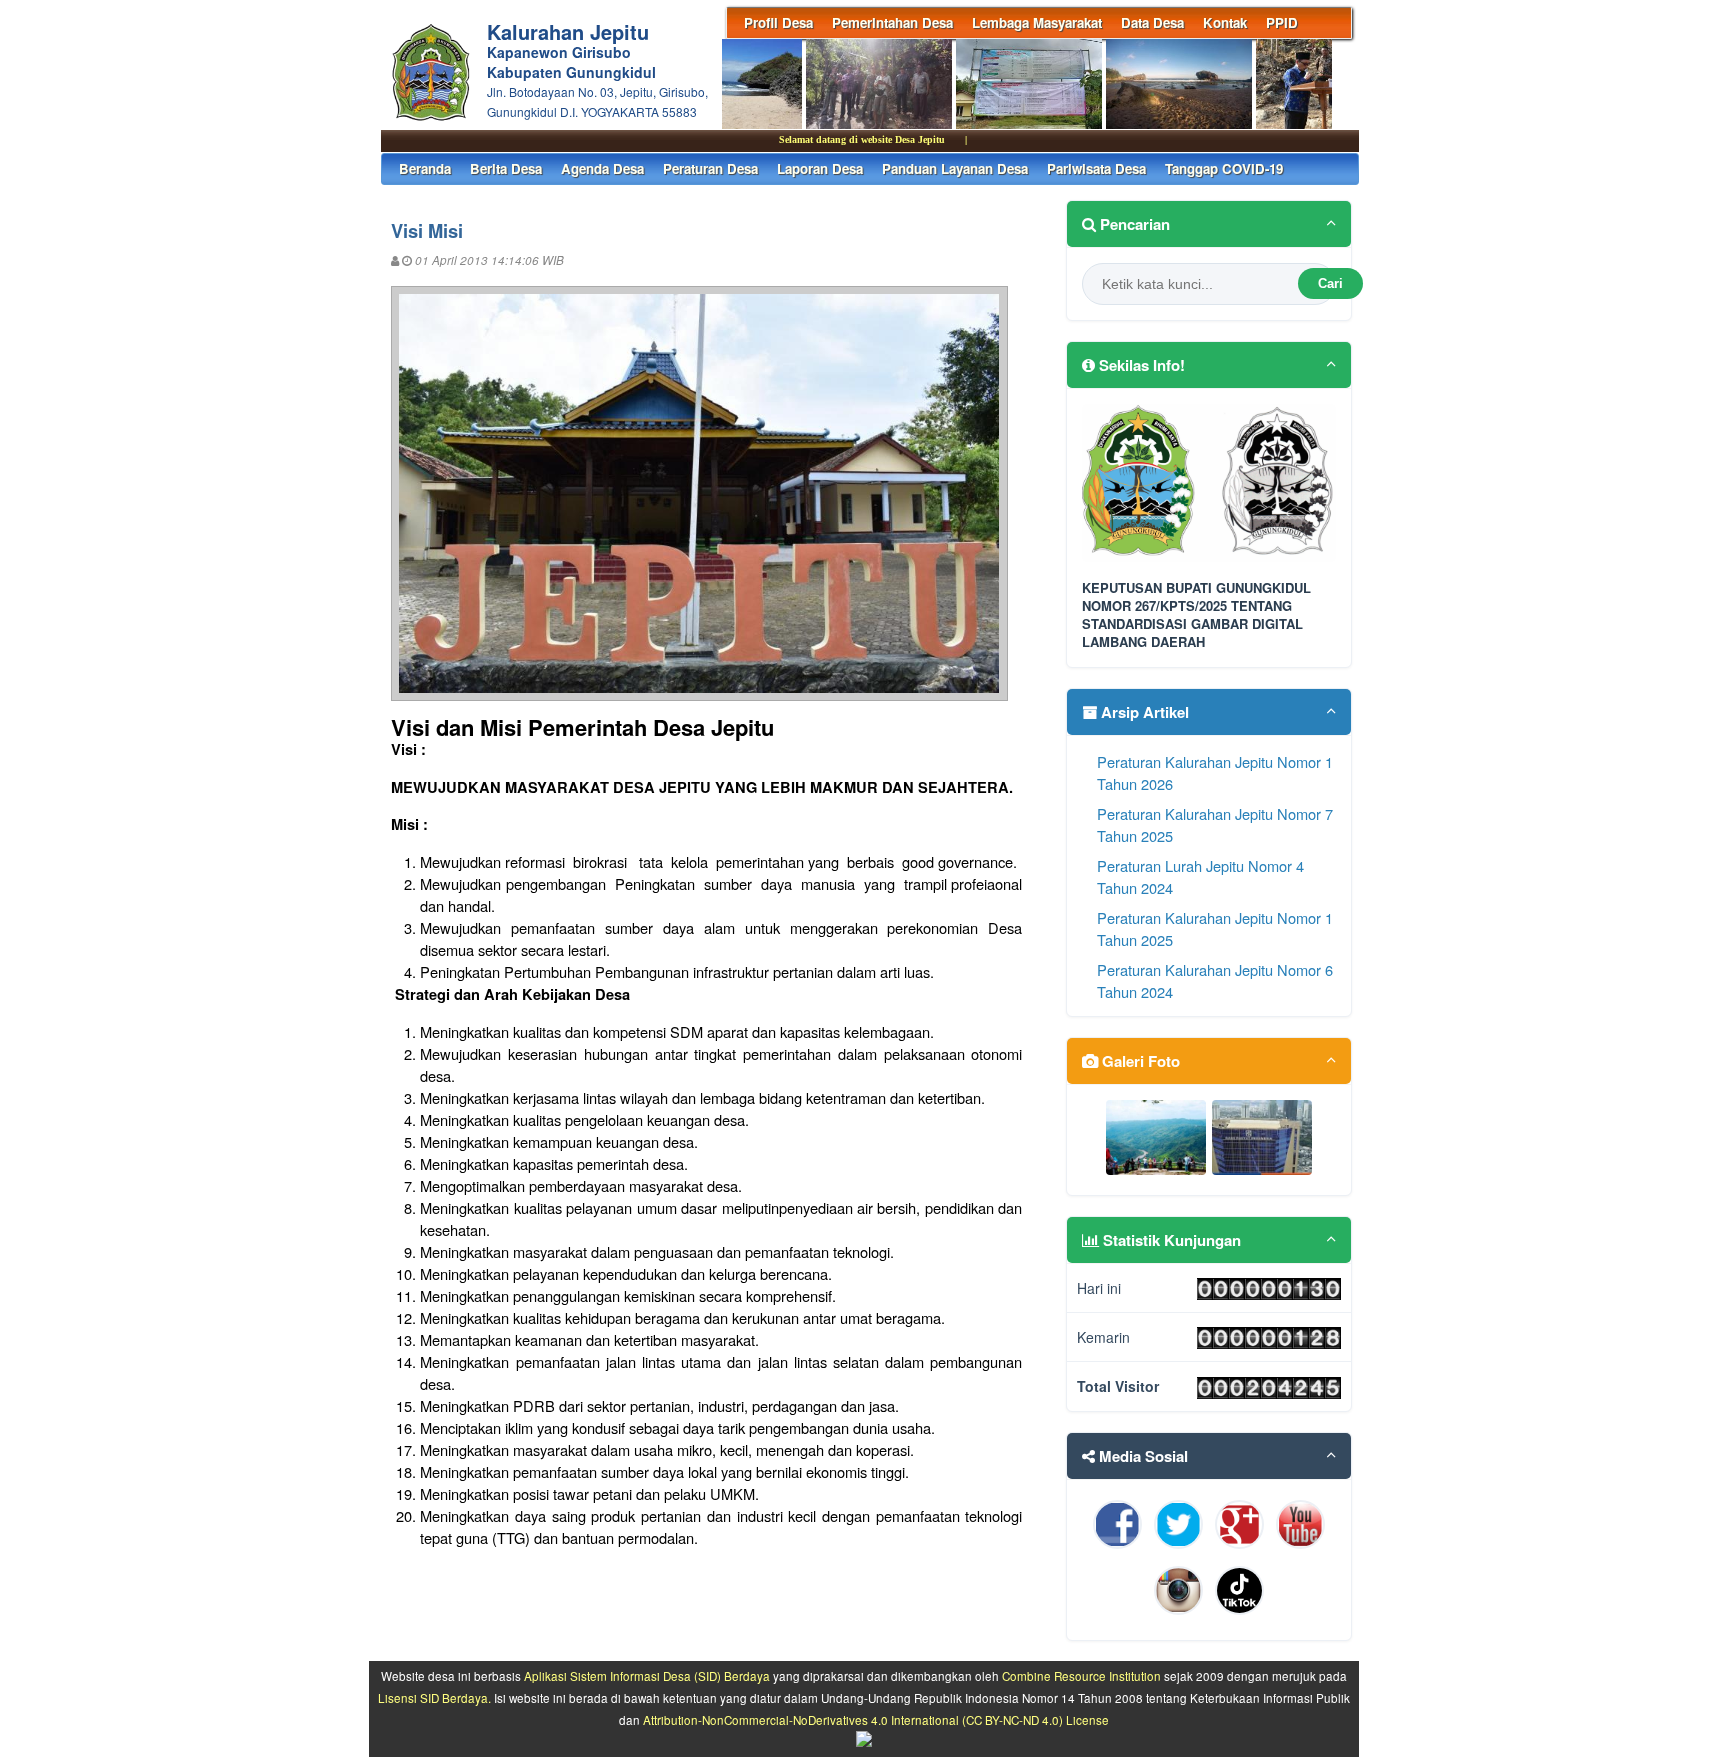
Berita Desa (506, 168)
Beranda (425, 168)
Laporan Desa (820, 168)
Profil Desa (778, 22)
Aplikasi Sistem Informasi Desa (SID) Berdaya (647, 1676)
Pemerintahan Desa (892, 22)
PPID (1282, 22)
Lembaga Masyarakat (1037, 22)
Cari (1330, 283)
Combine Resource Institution (1081, 1676)
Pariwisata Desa (1096, 168)
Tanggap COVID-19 (1224, 168)
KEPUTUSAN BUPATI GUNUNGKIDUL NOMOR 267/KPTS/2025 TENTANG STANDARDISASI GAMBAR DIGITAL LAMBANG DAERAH (1196, 615)
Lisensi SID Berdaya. (434, 1698)
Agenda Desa (602, 168)
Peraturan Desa (710, 168)
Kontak (1225, 22)
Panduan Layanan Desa (955, 168)
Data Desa (1152, 22)
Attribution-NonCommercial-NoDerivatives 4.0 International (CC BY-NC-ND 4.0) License (876, 1720)
